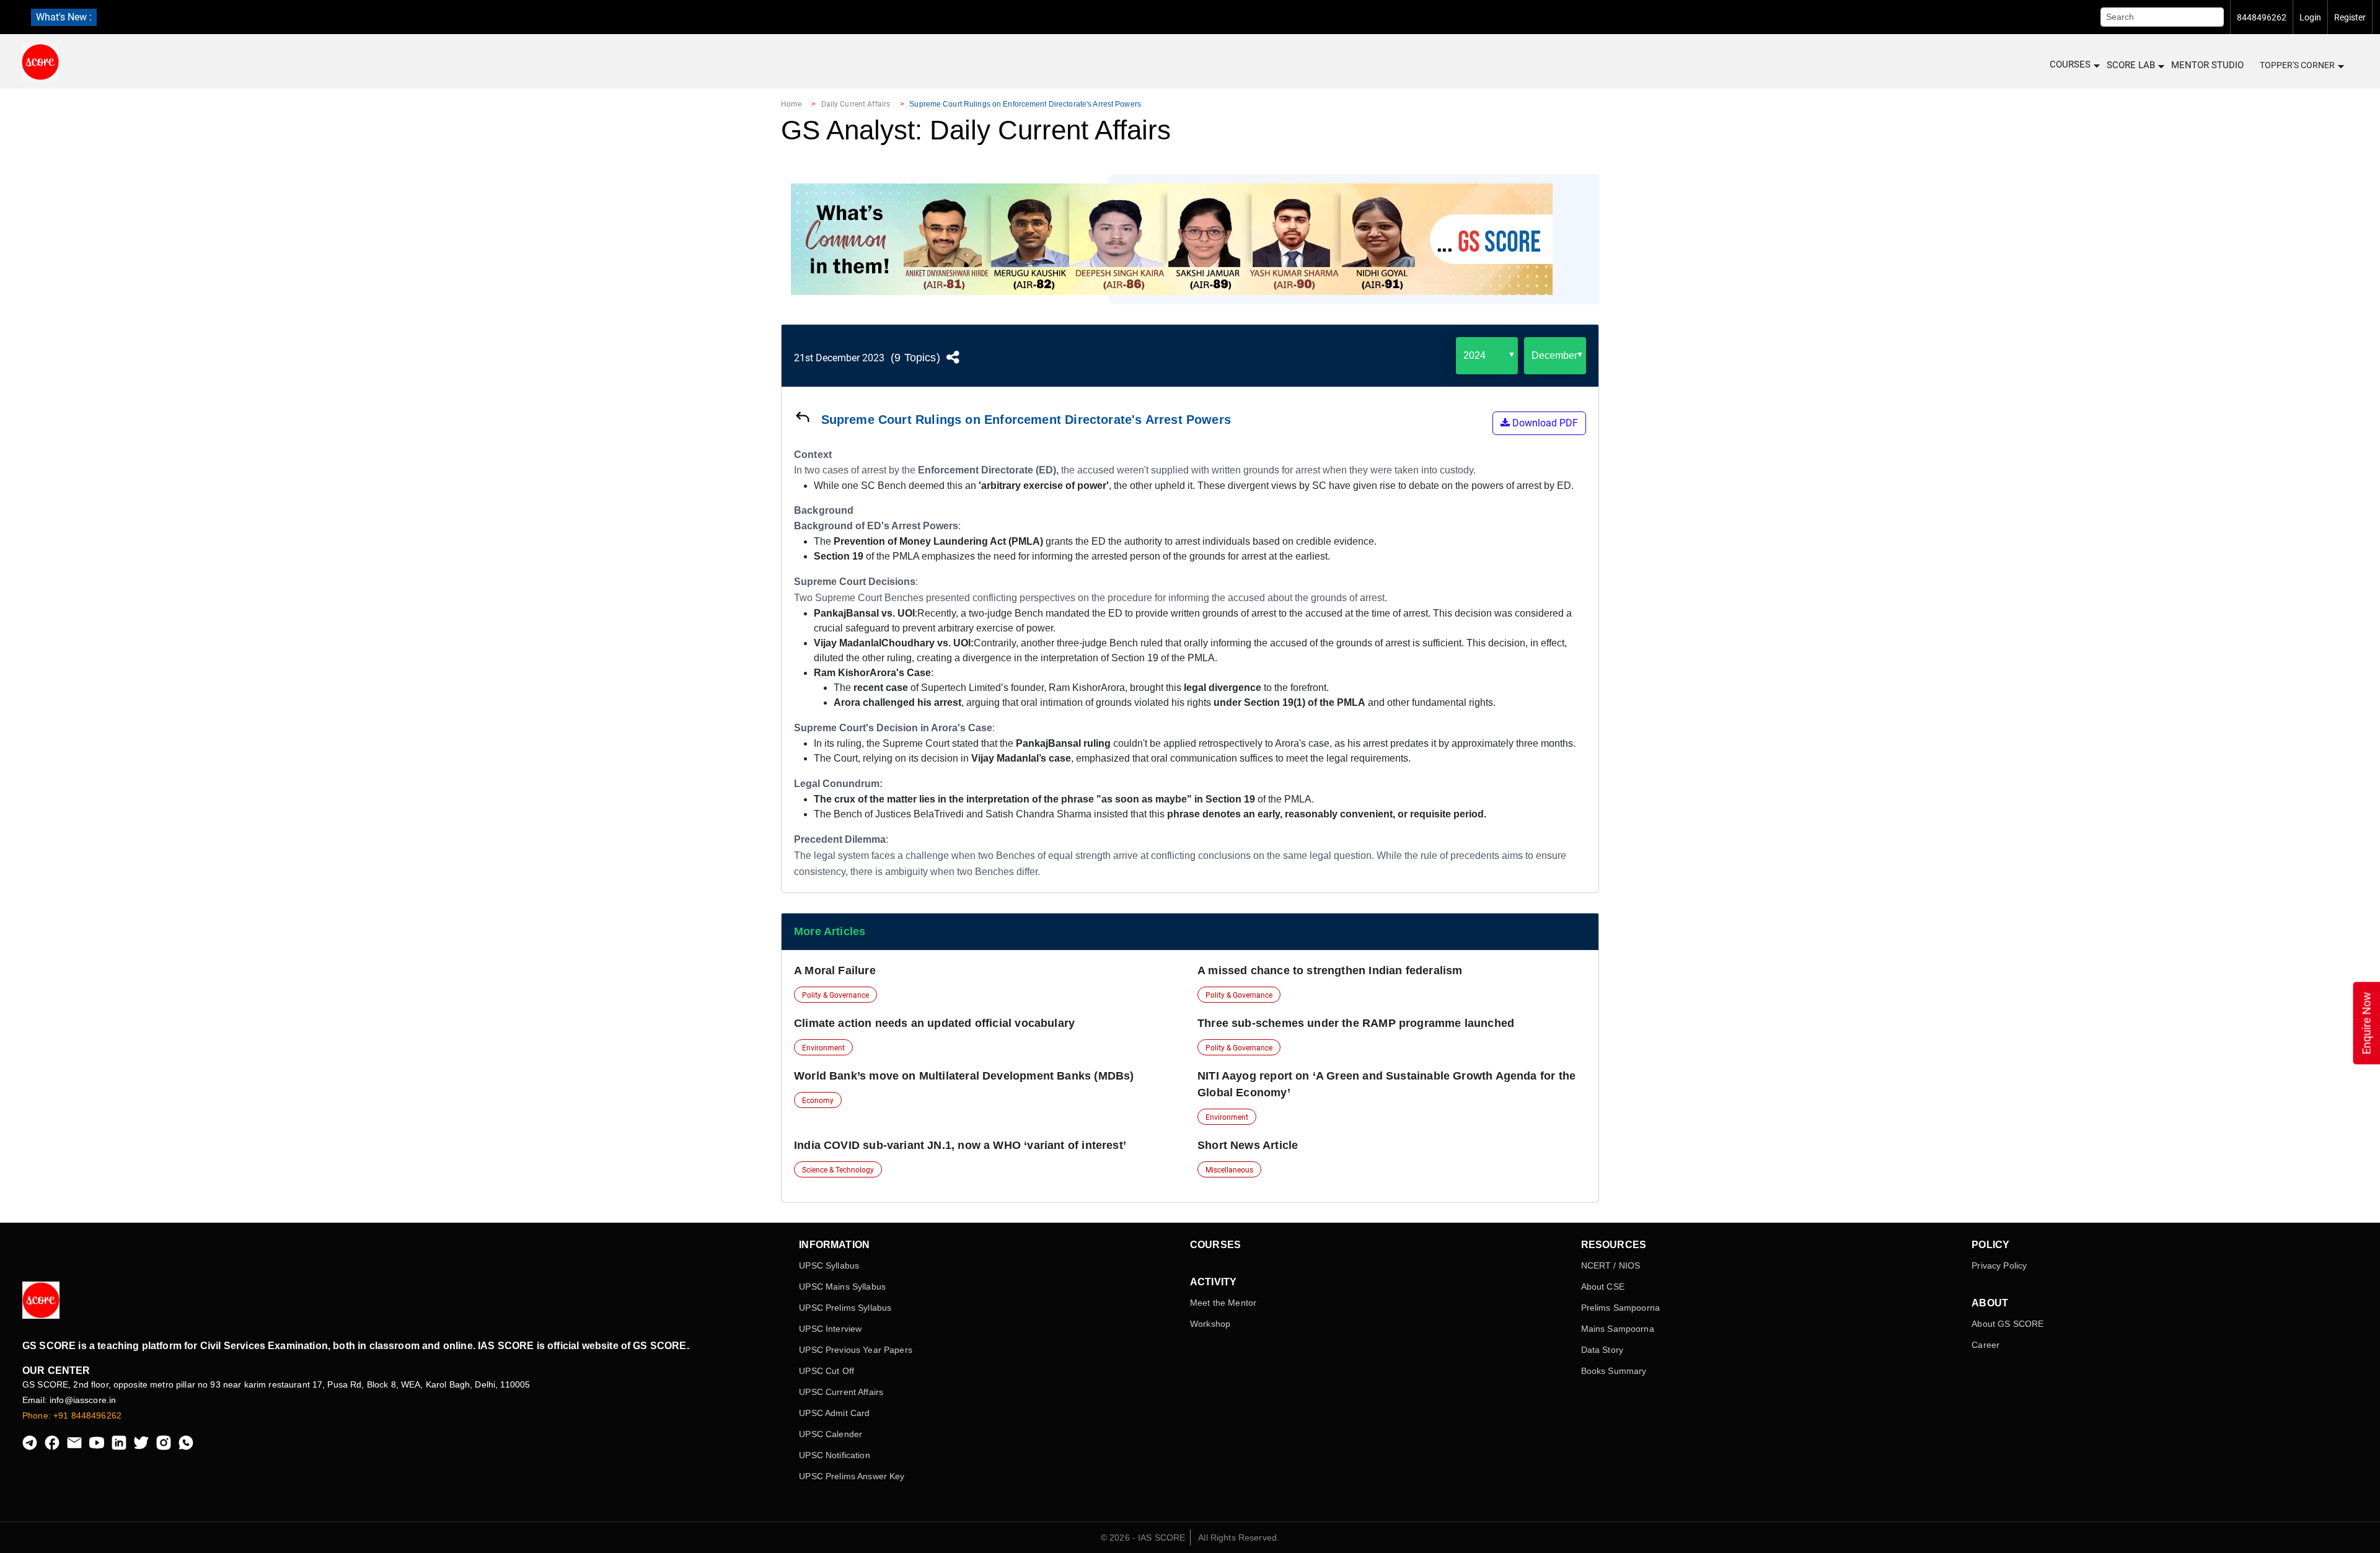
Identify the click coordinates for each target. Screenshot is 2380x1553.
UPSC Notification (834, 1455)
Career (1986, 1345)
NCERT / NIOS (1611, 1265)
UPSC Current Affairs (841, 1392)
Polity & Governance (835, 995)
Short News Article (1248, 1145)
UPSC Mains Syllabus (842, 1287)
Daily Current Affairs (856, 104)
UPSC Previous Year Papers (856, 1350)
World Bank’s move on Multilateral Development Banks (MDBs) (964, 1076)
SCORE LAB (2131, 65)
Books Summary (1614, 1371)
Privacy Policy (1999, 1265)
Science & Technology (838, 1170)
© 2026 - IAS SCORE (1143, 1538)
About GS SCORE (2008, 1324)
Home (791, 104)
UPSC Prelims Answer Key (852, 1476)
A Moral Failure (835, 970)
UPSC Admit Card (834, 1413)
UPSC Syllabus (829, 1265)
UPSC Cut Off (826, 1371)
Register (2350, 17)
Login (2310, 17)
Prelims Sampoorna (1620, 1308)
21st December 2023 (839, 358)
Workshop (1210, 1324)
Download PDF (1544, 423)
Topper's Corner (2297, 65)
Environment (823, 1048)
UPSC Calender (831, 1434)
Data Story (1602, 1350)
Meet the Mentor (1223, 1303)
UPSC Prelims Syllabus (845, 1308)
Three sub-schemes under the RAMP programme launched (1356, 1023)
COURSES (2070, 64)
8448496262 (2262, 17)
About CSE (1603, 1287)
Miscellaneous (1229, 1170)
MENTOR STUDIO (2207, 65)
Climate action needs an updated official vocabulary (934, 1023)
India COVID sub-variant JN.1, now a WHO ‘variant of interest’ (960, 1145)
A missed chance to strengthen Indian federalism (1330, 970)
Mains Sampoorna (1618, 1329)
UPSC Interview (830, 1329)
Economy (818, 1101)
